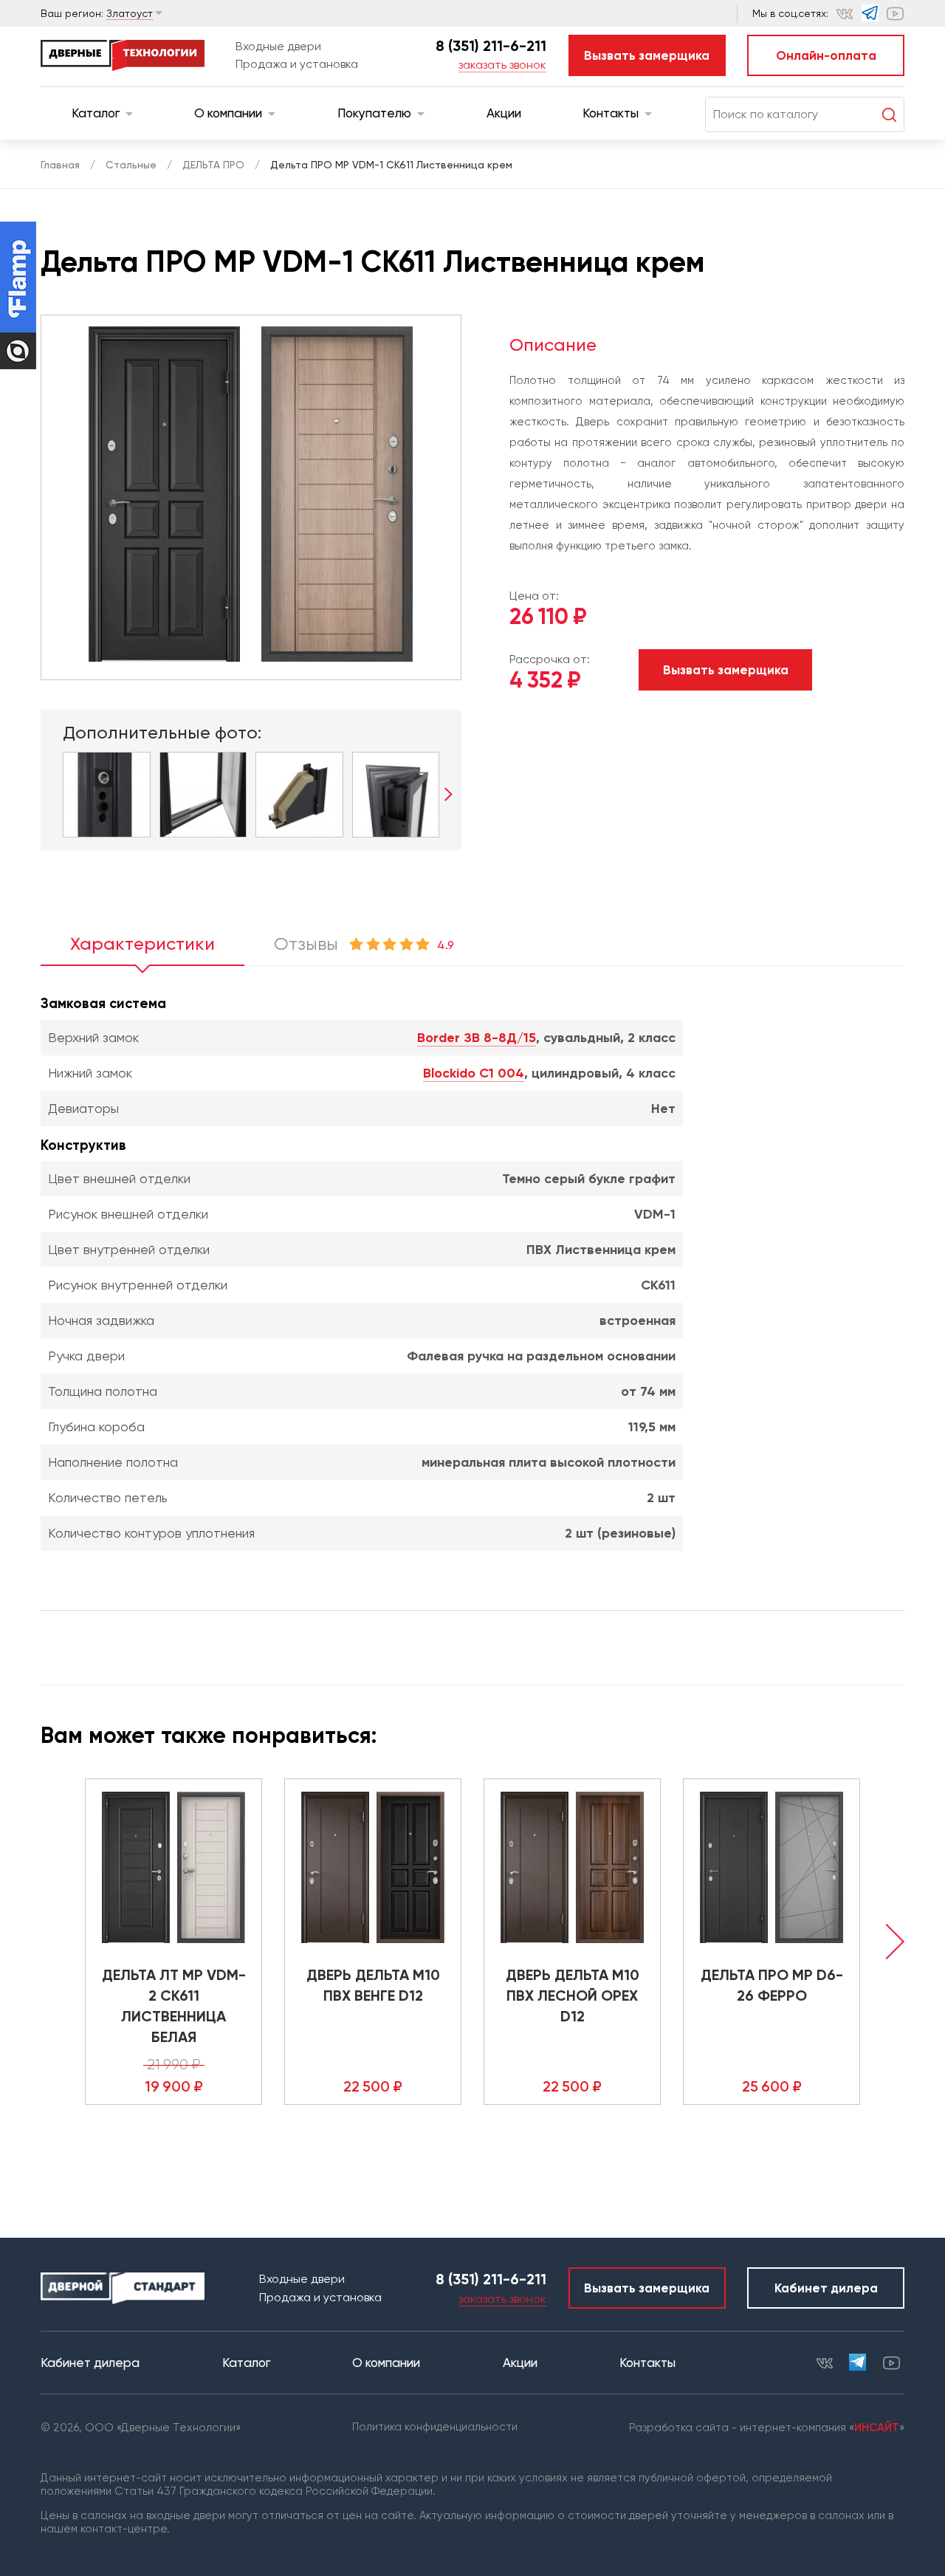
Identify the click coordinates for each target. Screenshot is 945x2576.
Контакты (611, 113)
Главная (60, 165)
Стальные (131, 165)
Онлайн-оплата (826, 55)
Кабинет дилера (826, 2288)
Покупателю (374, 113)
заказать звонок (502, 65)
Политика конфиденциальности (435, 2427)
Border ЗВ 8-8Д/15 (477, 1038)
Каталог (96, 113)
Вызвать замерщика (647, 55)
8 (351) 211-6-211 (491, 46)
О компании (228, 113)
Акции (504, 113)
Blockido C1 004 (474, 1073)
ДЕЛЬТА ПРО (213, 165)
